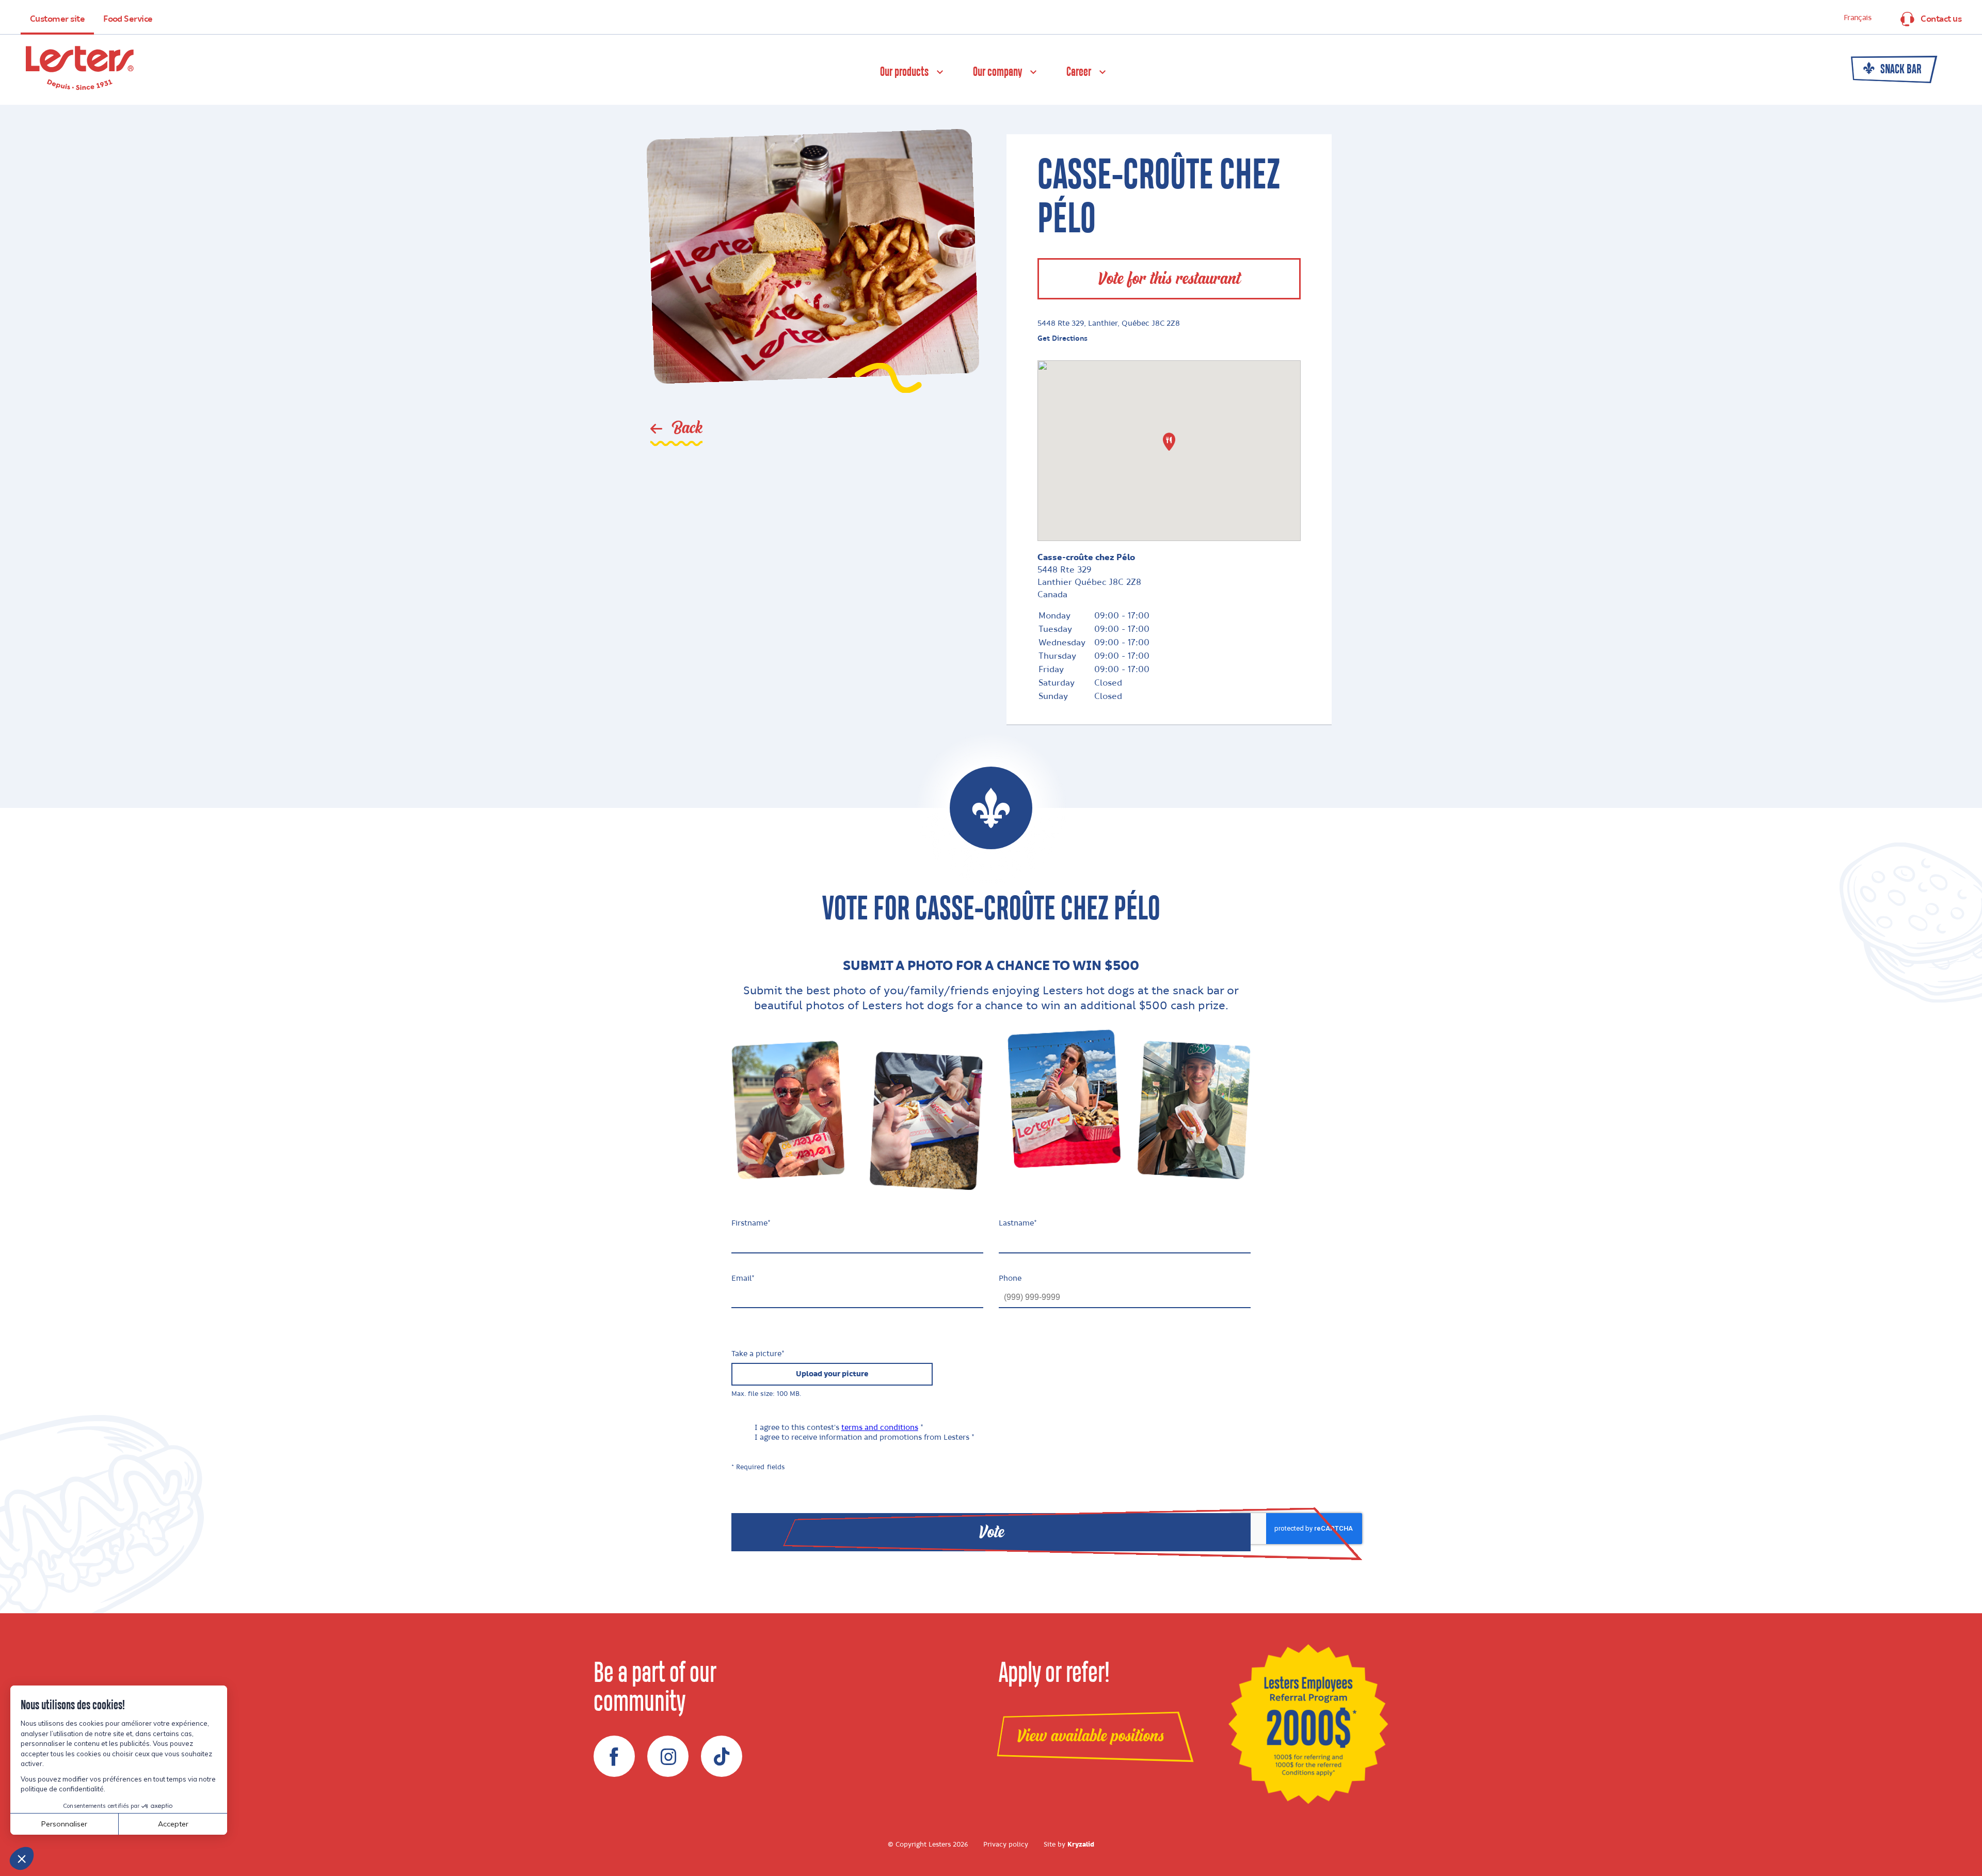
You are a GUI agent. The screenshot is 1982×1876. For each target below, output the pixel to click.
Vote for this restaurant (1169, 279)
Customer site (57, 19)
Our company (997, 72)
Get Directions (1062, 338)
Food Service (128, 19)
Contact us (1941, 19)
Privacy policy (1006, 1845)
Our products (904, 72)
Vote (991, 1532)
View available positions (1090, 1736)
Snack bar (1900, 70)
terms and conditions (880, 1428)
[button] (1169, 442)
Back (685, 428)
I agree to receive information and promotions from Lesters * (865, 1438)
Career (1079, 72)
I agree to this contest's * (839, 1428)
